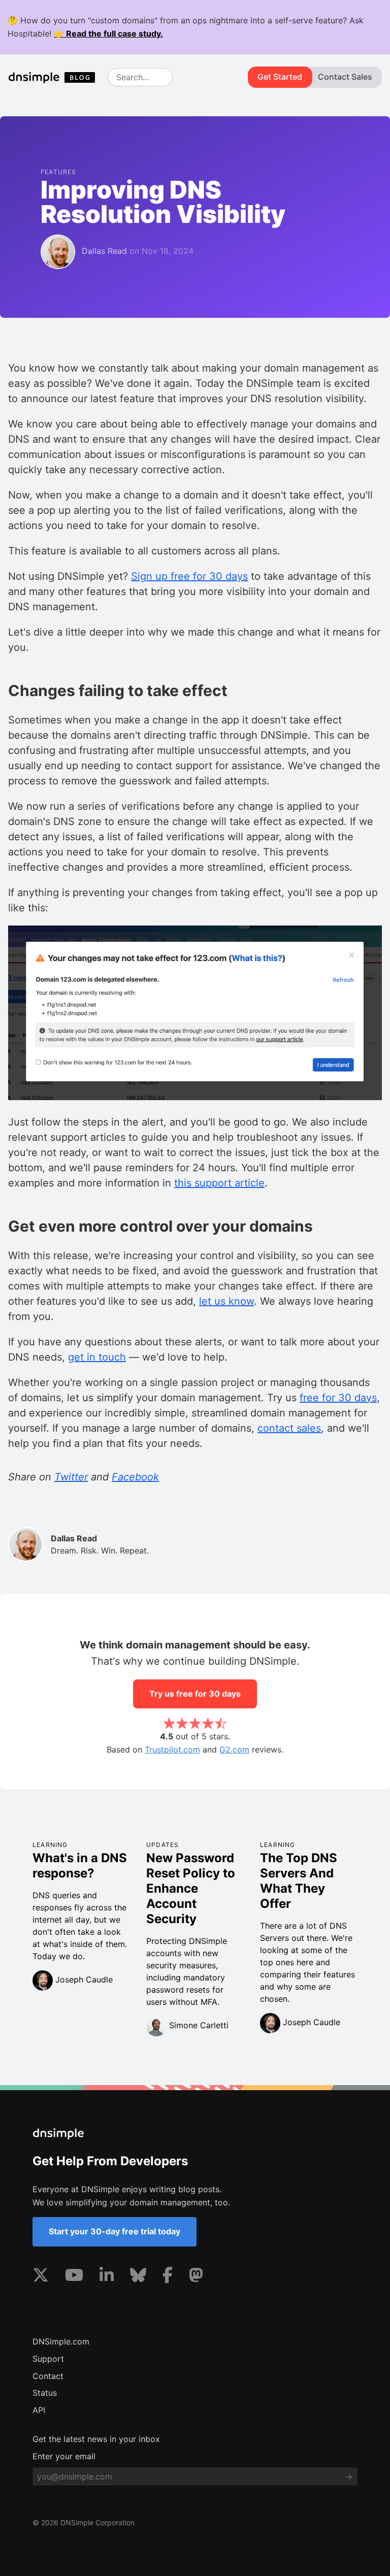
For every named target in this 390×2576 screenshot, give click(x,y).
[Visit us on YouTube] (74, 2277)
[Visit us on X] (41, 2277)
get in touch (97, 1357)
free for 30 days (338, 1398)
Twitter (71, 1477)
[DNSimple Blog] (56, 77)
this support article (219, 1183)
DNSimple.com (61, 2341)
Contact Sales (345, 77)
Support (48, 2359)
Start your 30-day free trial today (115, 2231)
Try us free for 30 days (195, 1694)
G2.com (234, 1749)
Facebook (135, 1477)
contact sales (289, 1428)
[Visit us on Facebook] (168, 2277)
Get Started (280, 77)
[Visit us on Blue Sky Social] (138, 2277)
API (39, 2410)
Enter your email (64, 2456)
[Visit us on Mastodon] (196, 2277)
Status (45, 2393)
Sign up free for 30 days (189, 576)
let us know (226, 1301)
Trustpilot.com (172, 1749)
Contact (48, 2376)
